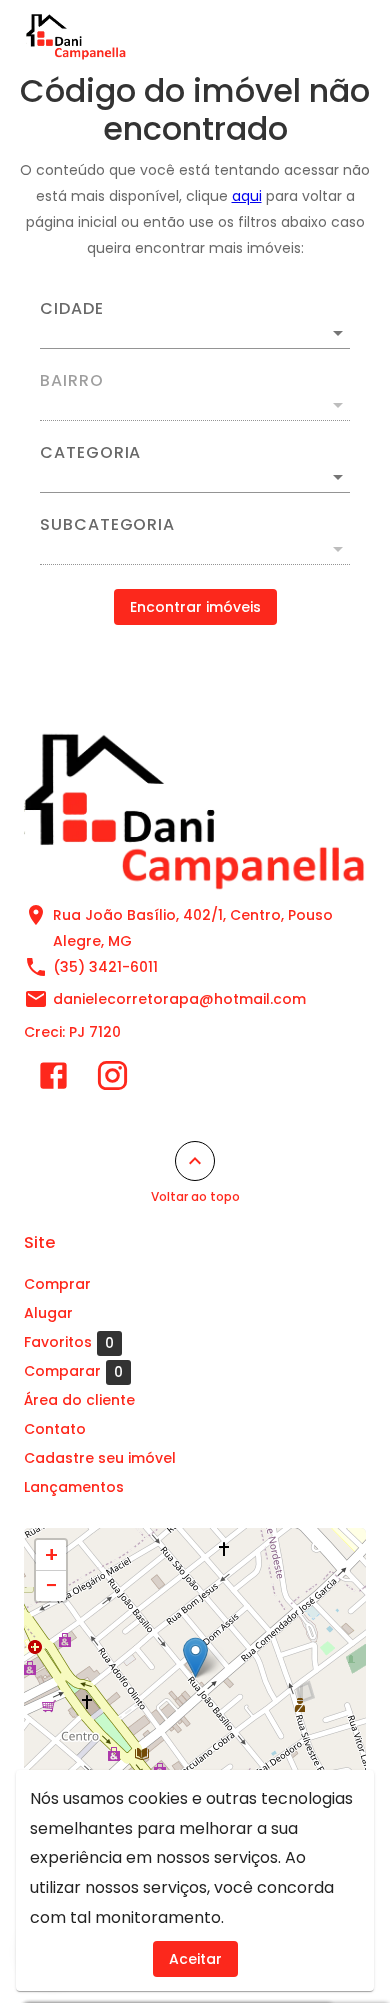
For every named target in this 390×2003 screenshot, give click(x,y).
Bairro (72, 381)
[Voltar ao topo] (195, 1161)
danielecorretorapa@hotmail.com (179, 999)
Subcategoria (107, 525)
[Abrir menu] (332, 36)
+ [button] (51, 1555)
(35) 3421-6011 (105, 967)
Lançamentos (74, 1487)
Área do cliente (79, 1400)
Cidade (72, 309)
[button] (195, 477)
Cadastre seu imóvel (100, 1458)
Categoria (90, 453)
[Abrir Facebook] (53, 1080)
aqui (247, 196)
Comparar (73, 1371)
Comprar (57, 1284)
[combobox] (195, 325)
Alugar (48, 1313)
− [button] (51, 1586)
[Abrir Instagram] (112, 1080)
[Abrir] (338, 333)
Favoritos (69, 1342)
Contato (55, 1429)
